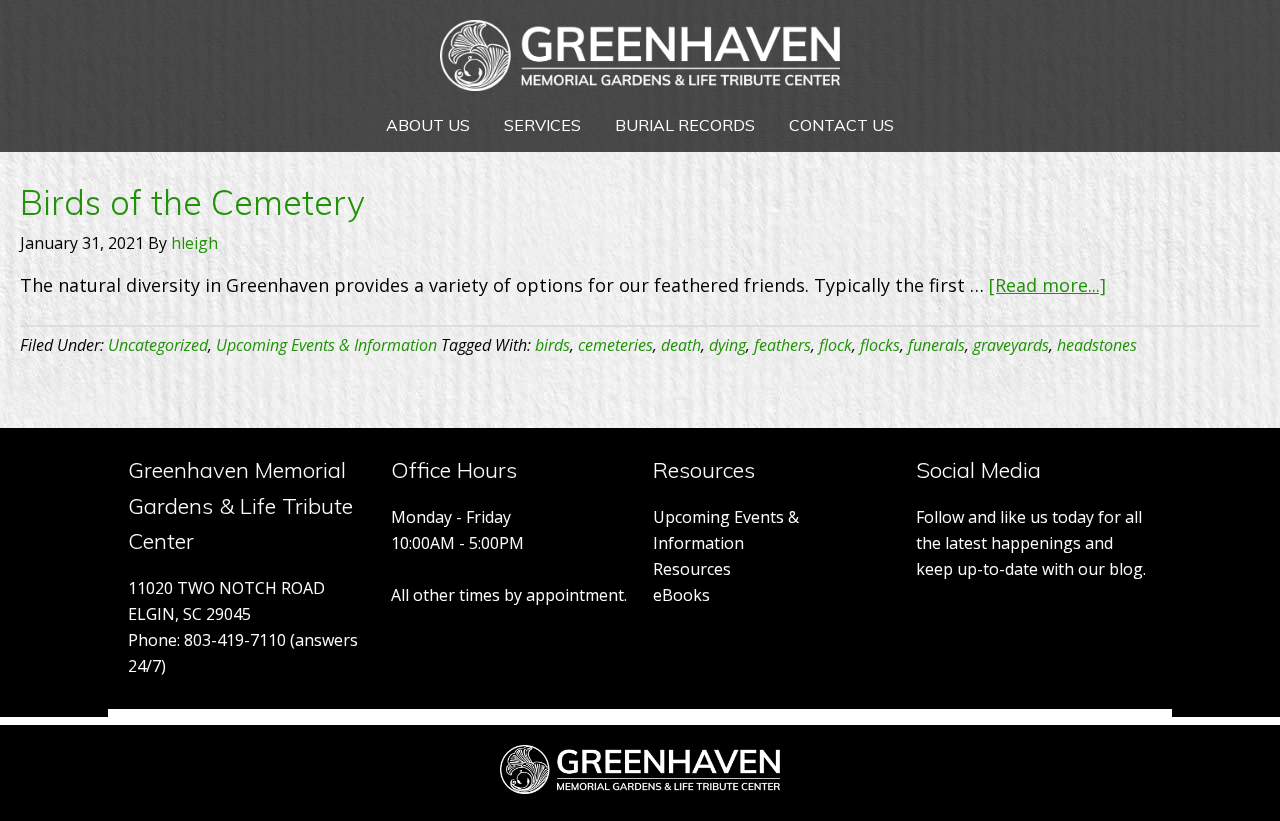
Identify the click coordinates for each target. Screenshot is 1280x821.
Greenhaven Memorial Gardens (640, 60)
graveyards (1011, 345)
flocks (880, 345)
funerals (936, 345)
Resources (692, 569)
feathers (782, 345)
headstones (1097, 345)
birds (552, 345)
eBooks (681, 595)
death (681, 345)
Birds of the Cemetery (192, 202)
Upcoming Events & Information (326, 345)
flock (835, 345)
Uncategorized (158, 345)
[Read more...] (1047, 285)
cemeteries (615, 345)
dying (727, 345)
